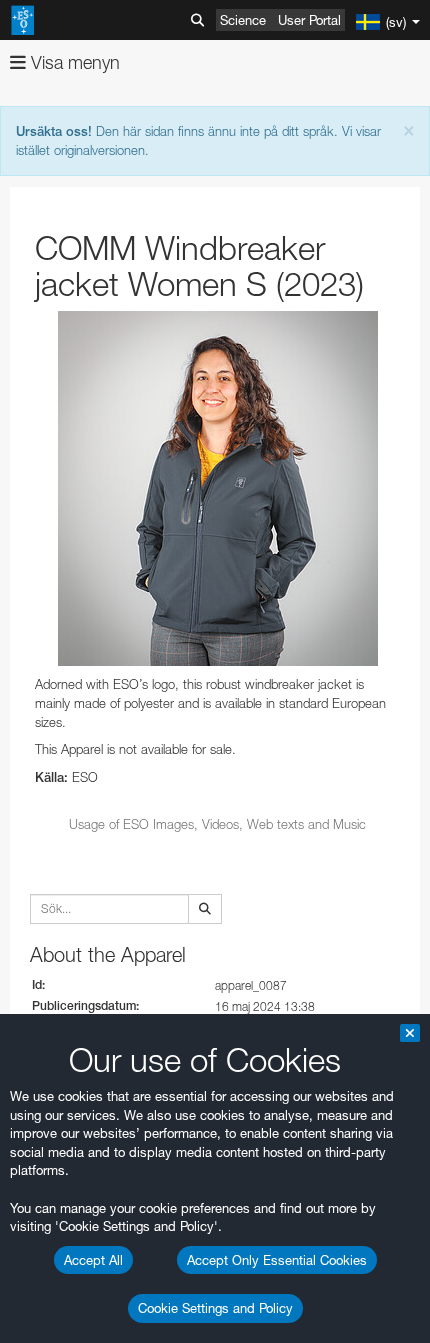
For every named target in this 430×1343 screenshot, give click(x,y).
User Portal (309, 20)
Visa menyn (73, 62)
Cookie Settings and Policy (215, 1308)
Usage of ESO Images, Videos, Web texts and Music (217, 824)
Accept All (93, 1260)
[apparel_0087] (217, 488)
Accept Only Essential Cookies (277, 1260)
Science (243, 20)
